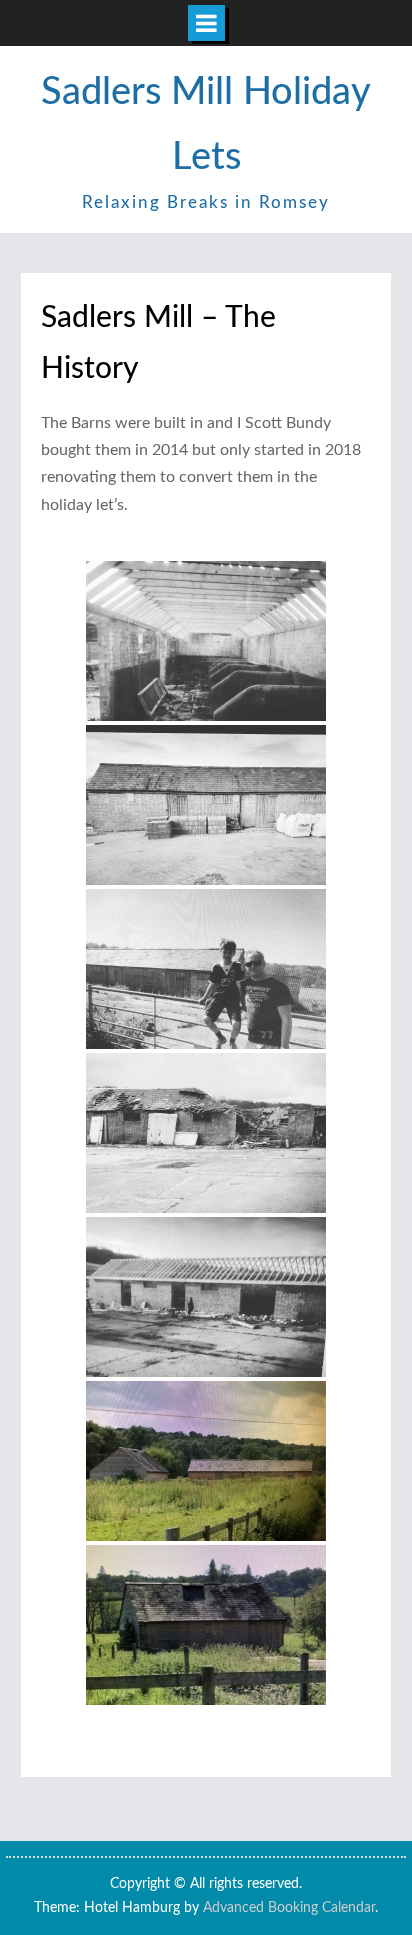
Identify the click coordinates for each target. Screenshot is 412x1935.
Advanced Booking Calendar (289, 1908)
